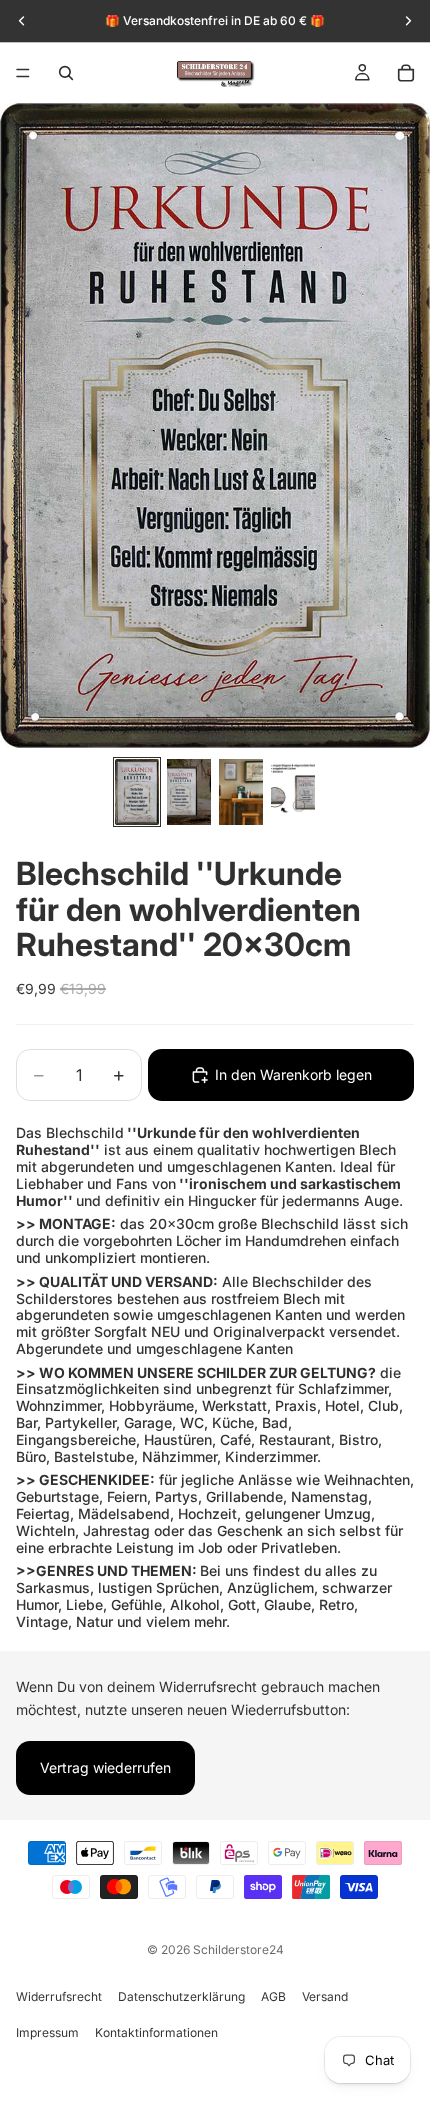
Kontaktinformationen (156, 2032)
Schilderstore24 (238, 1949)
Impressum (47, 2032)
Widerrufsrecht (59, 1996)
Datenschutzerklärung (181, 1996)
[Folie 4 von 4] (293, 792)
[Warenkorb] (406, 73)
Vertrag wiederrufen (105, 1767)
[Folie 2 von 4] (189, 792)
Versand (325, 1996)
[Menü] (23, 73)
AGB (273, 1996)
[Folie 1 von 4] (137, 792)
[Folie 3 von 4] (241, 792)
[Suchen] (66, 73)
